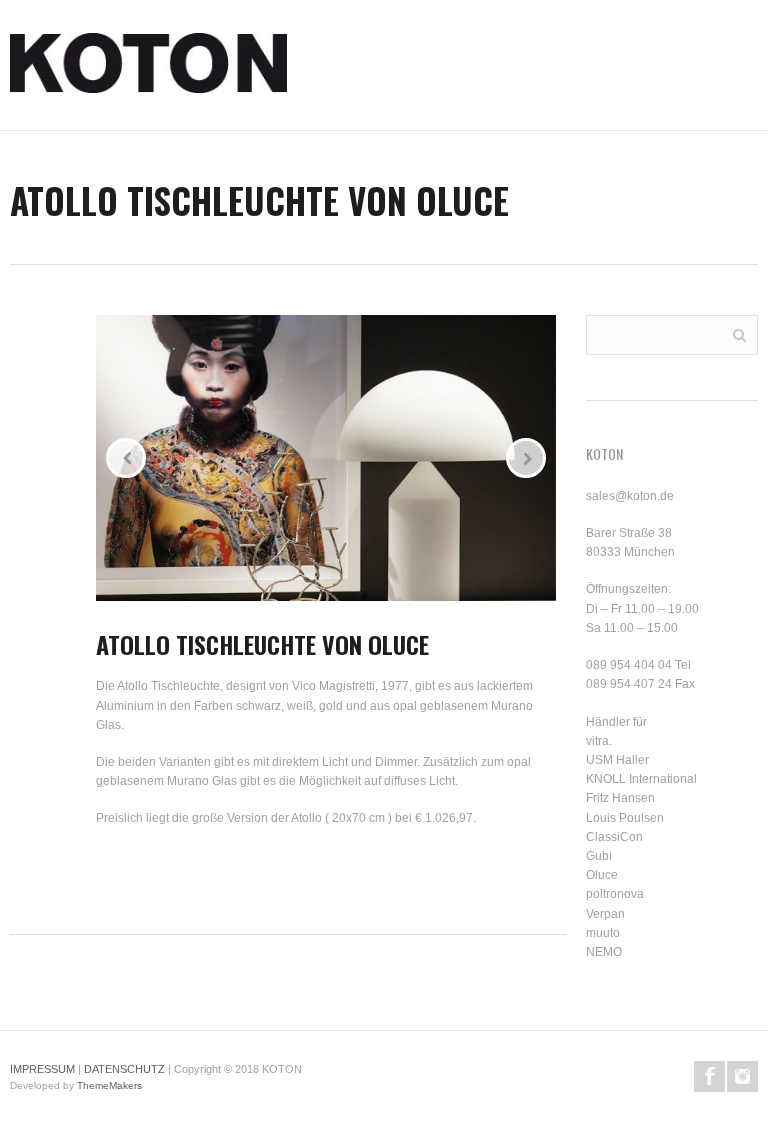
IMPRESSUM (42, 1069)
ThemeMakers (109, 1085)
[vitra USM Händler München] (148, 70)
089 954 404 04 (629, 665)
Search (739, 333)
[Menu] (758, 70)
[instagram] (742, 1076)
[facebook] (709, 1076)
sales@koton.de (630, 496)
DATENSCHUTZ (124, 1069)
